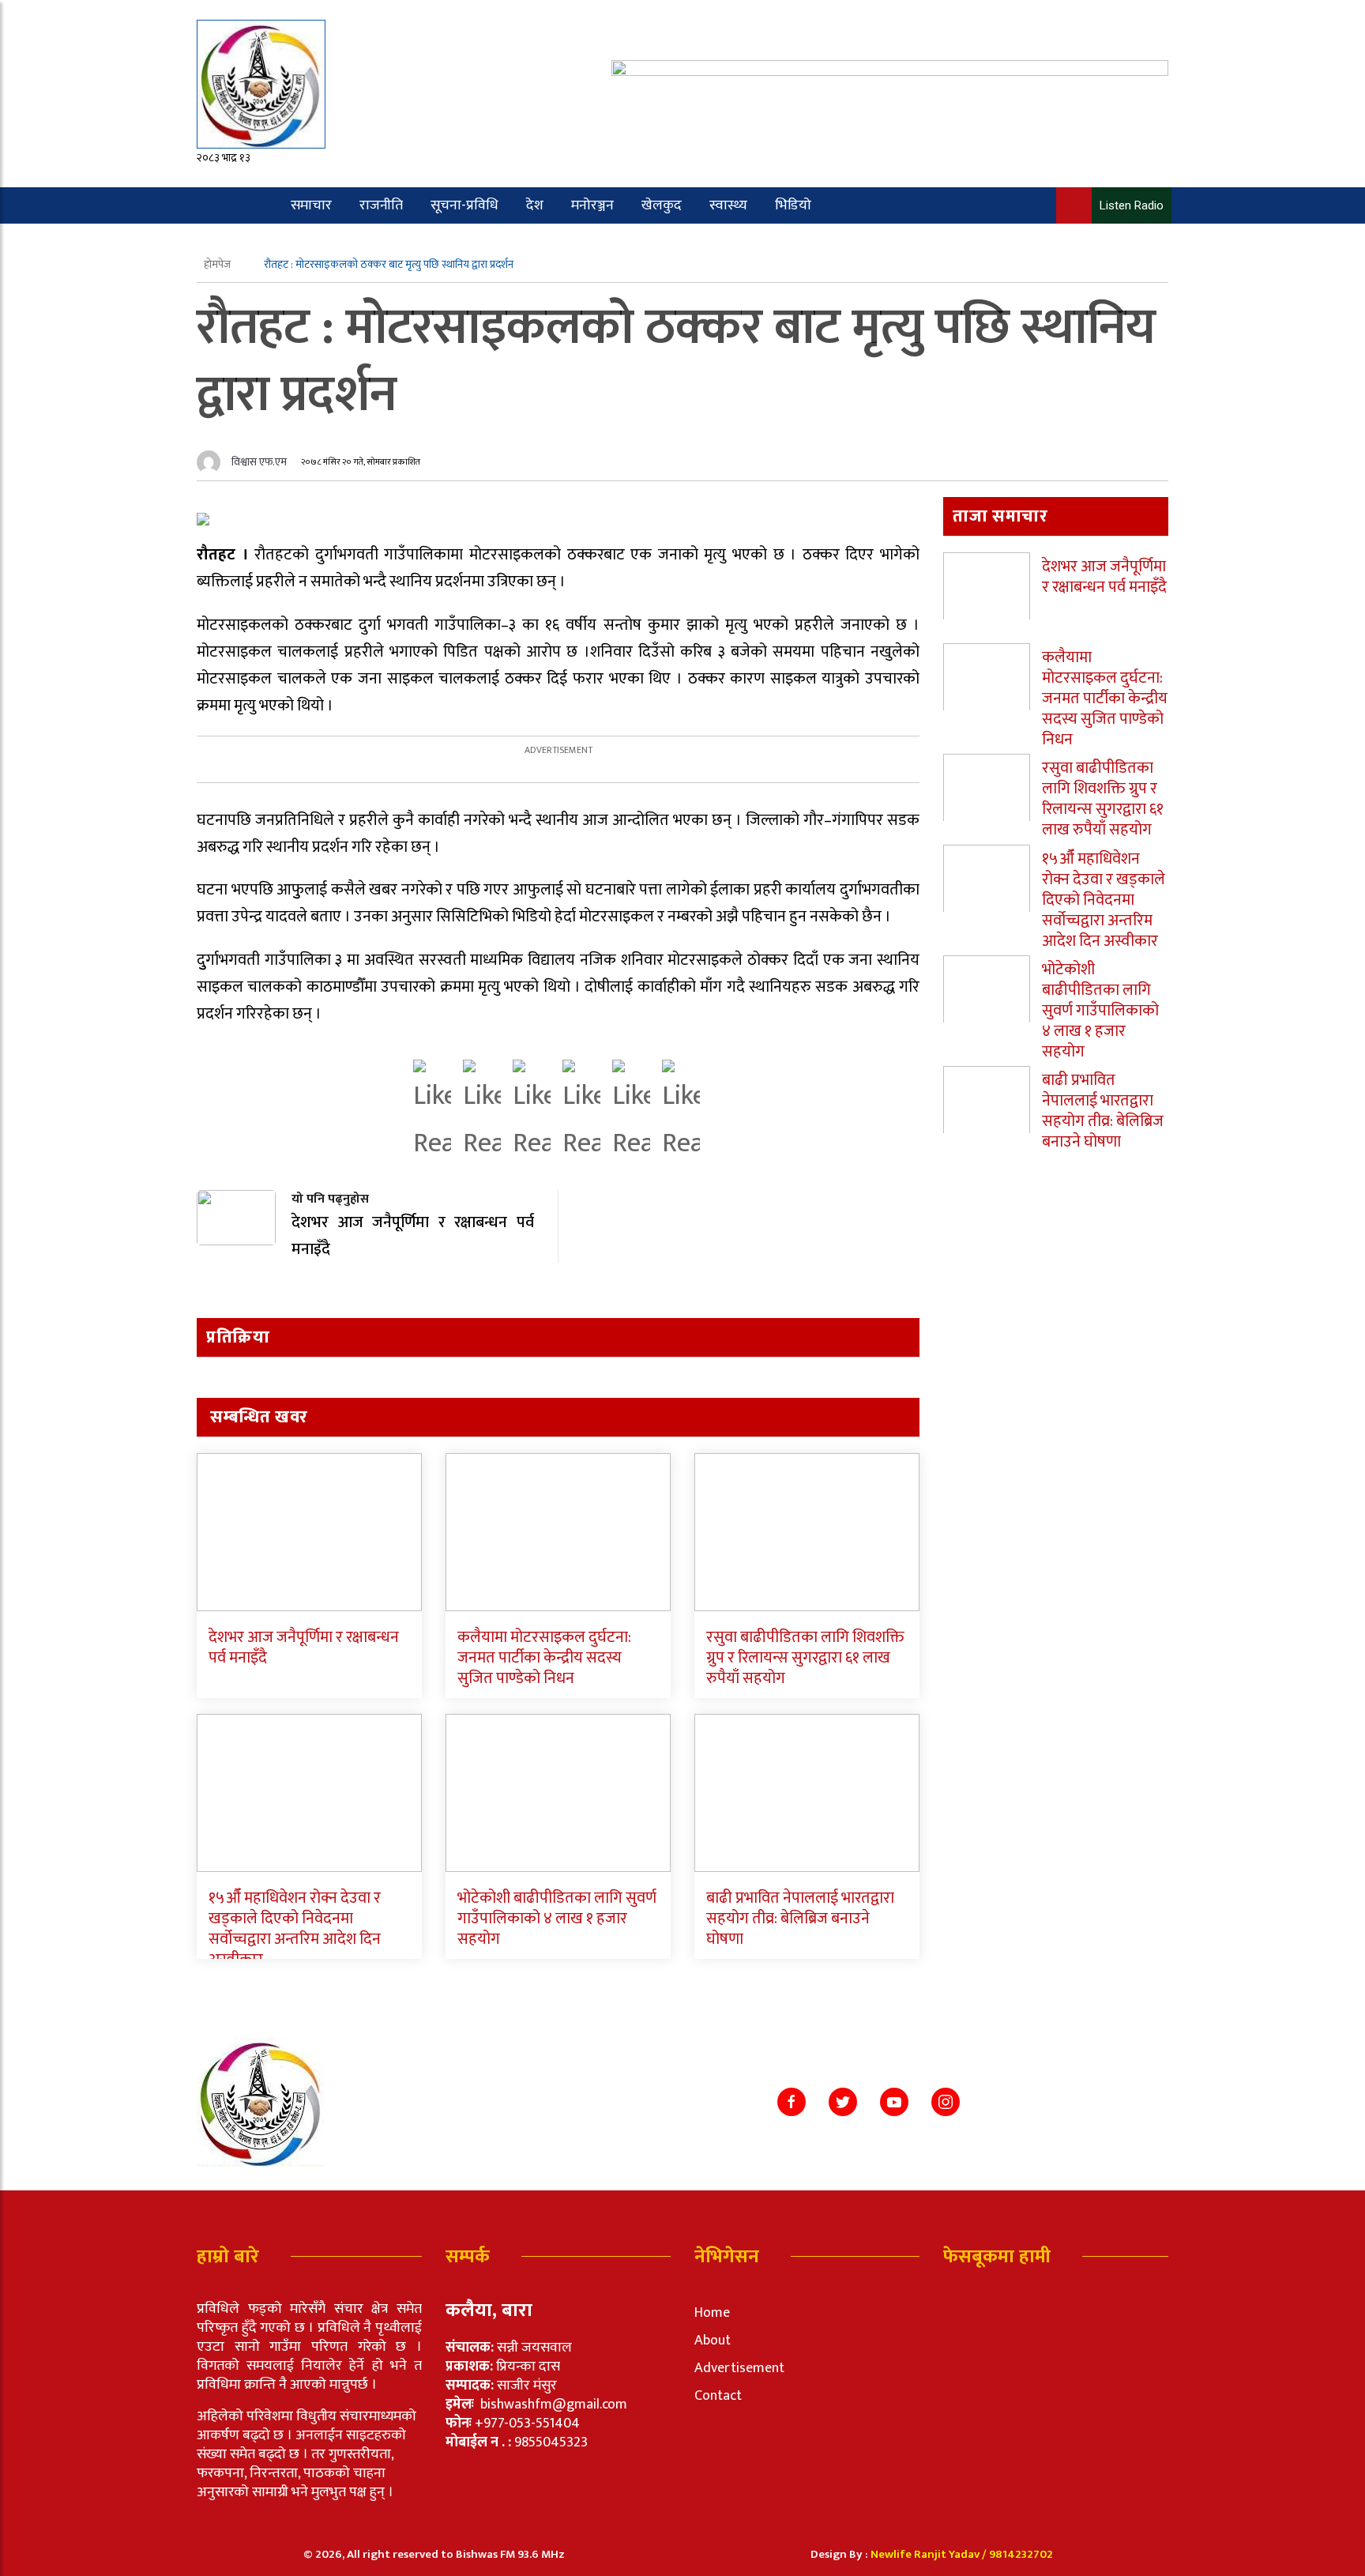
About (713, 2341)
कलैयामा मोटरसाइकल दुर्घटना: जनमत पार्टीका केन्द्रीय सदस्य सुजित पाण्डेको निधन (544, 1658)
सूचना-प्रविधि (464, 205)
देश (535, 205)
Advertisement (739, 2368)
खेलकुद (662, 205)
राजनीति (381, 205)
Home (712, 2313)
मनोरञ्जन (592, 205)
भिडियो (793, 205)
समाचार (311, 205)
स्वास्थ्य (728, 205)
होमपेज (218, 264)
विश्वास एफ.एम (259, 462)
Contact (718, 2396)
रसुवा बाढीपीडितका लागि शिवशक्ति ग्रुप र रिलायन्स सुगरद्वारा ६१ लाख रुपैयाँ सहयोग (805, 1658)
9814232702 (1021, 2554)
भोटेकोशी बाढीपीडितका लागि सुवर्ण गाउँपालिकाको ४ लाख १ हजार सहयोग (557, 1919)
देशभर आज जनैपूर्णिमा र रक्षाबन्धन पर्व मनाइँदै (304, 1648)
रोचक (258, 242)
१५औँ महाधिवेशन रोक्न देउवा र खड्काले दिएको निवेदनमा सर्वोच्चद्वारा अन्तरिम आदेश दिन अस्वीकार (295, 1929)
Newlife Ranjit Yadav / (930, 2554)
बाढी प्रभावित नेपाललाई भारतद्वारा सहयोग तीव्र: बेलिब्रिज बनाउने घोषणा (800, 1919)
